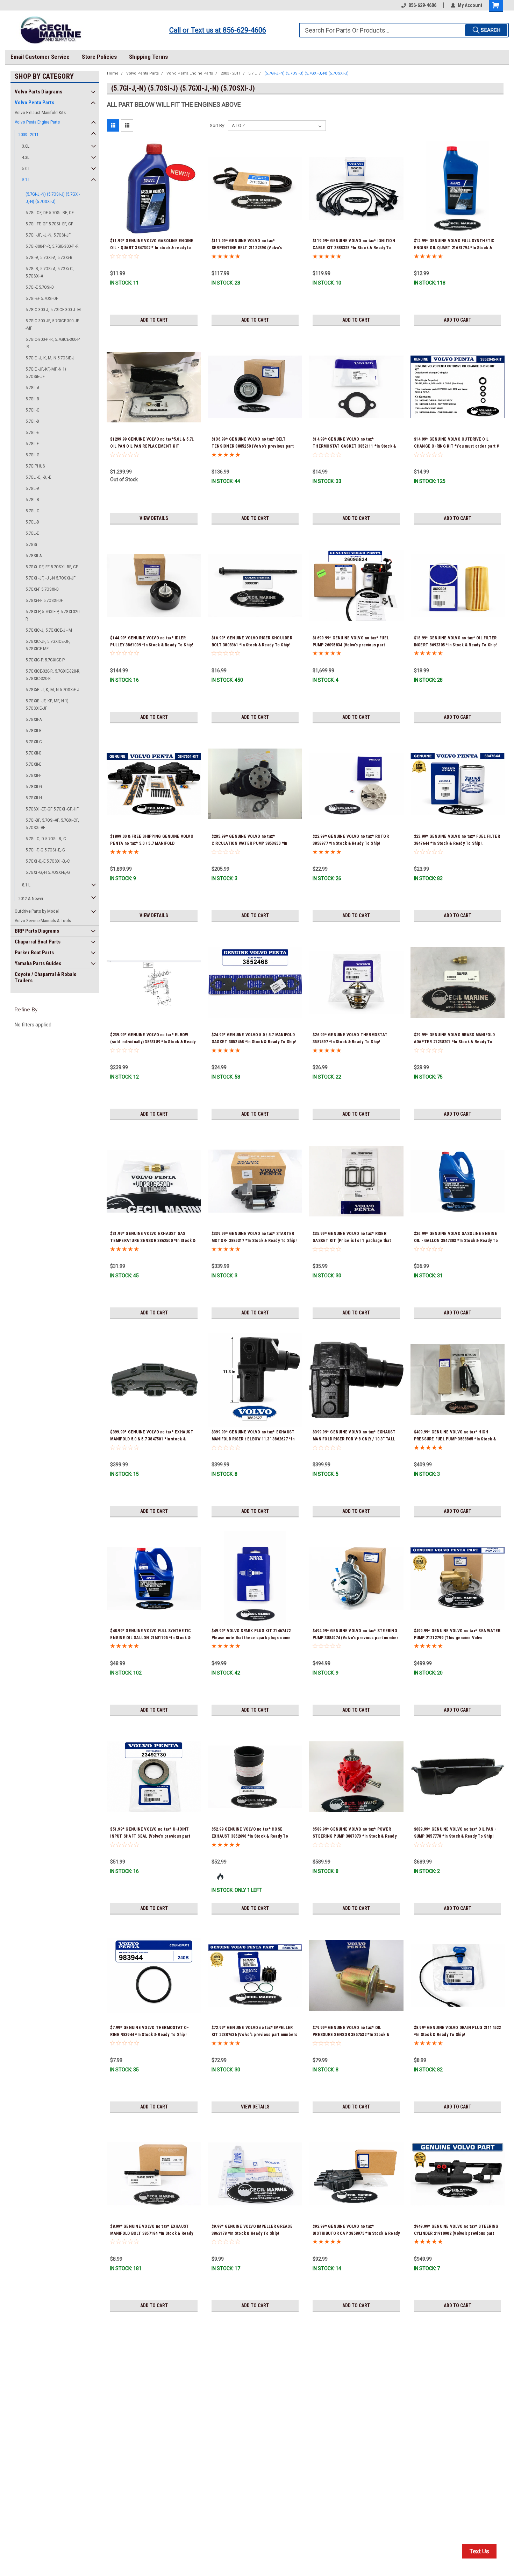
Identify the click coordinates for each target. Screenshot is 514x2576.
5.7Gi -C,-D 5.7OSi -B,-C (46, 839)
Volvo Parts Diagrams (38, 92)
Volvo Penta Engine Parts (37, 122)
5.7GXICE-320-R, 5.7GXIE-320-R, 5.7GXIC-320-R (53, 675)
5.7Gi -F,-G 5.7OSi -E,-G (45, 850)
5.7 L (26, 180)
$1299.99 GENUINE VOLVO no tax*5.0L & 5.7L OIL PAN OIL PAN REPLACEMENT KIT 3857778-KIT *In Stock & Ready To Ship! (152, 446)
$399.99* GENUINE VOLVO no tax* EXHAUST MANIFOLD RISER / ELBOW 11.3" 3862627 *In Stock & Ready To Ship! (253, 1439)
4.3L (26, 157)
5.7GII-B (32, 399)
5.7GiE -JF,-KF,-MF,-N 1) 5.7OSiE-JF (46, 373)
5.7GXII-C (34, 742)
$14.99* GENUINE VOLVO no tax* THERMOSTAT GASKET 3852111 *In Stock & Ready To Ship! (354, 446)
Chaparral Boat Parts (38, 942)
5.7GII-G (33, 455)
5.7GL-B (32, 500)
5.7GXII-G (34, 787)
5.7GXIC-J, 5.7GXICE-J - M (49, 630)
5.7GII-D (32, 421)
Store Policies (99, 57)
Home (113, 73)
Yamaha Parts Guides (38, 963)
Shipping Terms (148, 57)
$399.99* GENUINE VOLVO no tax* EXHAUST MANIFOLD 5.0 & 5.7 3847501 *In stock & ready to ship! (152, 1439)
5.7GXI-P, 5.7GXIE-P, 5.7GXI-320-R (53, 615)
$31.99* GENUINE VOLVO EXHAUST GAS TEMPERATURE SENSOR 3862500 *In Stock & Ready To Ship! (153, 1241)
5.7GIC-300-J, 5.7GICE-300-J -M (53, 310)
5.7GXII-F (33, 775)
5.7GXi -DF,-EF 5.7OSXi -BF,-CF (52, 567)
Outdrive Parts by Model (37, 911)
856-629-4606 (422, 5)
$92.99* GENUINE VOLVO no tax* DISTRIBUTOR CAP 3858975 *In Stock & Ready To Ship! (356, 2233)
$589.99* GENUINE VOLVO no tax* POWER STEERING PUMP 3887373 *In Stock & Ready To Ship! (355, 1836)
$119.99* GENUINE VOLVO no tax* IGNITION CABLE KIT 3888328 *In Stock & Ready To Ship (354, 248)
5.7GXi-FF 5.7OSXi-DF (44, 600)
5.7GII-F (32, 444)
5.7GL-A (32, 488)
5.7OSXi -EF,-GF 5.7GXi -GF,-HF (52, 809)
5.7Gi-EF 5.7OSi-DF (42, 298)
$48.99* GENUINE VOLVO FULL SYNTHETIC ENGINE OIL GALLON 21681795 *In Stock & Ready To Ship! (151, 1638)
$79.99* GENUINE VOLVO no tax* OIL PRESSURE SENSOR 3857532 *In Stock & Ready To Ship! (351, 2035)
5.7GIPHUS (35, 466)
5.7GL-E (32, 533)
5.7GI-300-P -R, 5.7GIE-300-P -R (52, 246)
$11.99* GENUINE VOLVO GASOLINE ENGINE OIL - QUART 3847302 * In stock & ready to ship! (152, 248)
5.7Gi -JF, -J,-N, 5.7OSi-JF (48, 235)
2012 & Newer (31, 899)
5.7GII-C (33, 410)
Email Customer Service (40, 57)
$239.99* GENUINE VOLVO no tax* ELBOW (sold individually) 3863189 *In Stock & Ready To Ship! (153, 1042)
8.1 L (26, 885)
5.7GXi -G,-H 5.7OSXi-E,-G (48, 872)
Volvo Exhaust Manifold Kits (40, 113)
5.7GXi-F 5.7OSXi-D (42, 589)
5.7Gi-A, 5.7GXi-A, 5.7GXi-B (49, 257)
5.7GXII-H (34, 798)
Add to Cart (154, 320)
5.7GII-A (32, 388)
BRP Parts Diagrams (37, 931)
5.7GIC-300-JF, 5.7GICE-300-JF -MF (52, 324)
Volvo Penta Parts (34, 103)
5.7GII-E (32, 432)
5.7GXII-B (34, 731)
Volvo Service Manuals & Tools (43, 921)
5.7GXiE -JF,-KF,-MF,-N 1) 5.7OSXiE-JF (47, 704)
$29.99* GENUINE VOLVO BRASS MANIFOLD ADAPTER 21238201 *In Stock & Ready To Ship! (455, 1042)
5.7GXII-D (34, 753)
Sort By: (217, 125)
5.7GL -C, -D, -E (38, 477)
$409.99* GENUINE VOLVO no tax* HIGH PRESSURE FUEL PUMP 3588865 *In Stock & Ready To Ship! (455, 1439)
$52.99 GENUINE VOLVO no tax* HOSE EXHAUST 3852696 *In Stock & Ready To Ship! (250, 1836)
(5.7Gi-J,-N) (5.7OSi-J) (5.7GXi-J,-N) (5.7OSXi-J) (53, 198)
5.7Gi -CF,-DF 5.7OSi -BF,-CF (50, 213)
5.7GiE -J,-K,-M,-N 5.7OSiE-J (50, 358)
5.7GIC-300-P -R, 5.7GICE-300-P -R (53, 343)
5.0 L (26, 169)
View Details (154, 518)
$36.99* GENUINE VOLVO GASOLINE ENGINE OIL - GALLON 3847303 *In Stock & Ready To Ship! (456, 1241)
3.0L (26, 146)
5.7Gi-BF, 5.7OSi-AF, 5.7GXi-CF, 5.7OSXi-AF (52, 824)
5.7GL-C (33, 511)
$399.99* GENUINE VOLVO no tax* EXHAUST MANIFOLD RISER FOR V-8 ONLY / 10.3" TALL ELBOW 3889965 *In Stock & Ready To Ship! (354, 1439)
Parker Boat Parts (34, 953)
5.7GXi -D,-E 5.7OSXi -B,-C (48, 861)
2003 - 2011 (28, 135)
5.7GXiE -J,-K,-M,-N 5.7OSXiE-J (52, 690)
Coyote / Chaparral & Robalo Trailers (46, 977)
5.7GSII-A (34, 556)
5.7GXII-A (34, 719)
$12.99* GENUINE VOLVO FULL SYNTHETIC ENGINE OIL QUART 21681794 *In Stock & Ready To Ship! (454, 248)
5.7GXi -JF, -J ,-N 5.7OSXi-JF (51, 578)
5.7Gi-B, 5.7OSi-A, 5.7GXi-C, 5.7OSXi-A (50, 272)
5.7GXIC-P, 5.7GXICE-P (45, 660)
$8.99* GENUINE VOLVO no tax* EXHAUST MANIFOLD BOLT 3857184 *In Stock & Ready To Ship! (152, 2233)
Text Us (479, 2551)
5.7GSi (31, 544)
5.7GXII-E (33, 764)
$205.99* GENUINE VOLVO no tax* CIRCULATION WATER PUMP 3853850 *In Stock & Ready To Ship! (249, 843)
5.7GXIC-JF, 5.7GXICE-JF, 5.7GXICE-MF (48, 645)
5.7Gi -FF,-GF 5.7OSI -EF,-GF (49, 224)
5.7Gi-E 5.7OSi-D (40, 287)
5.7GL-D (32, 522)
